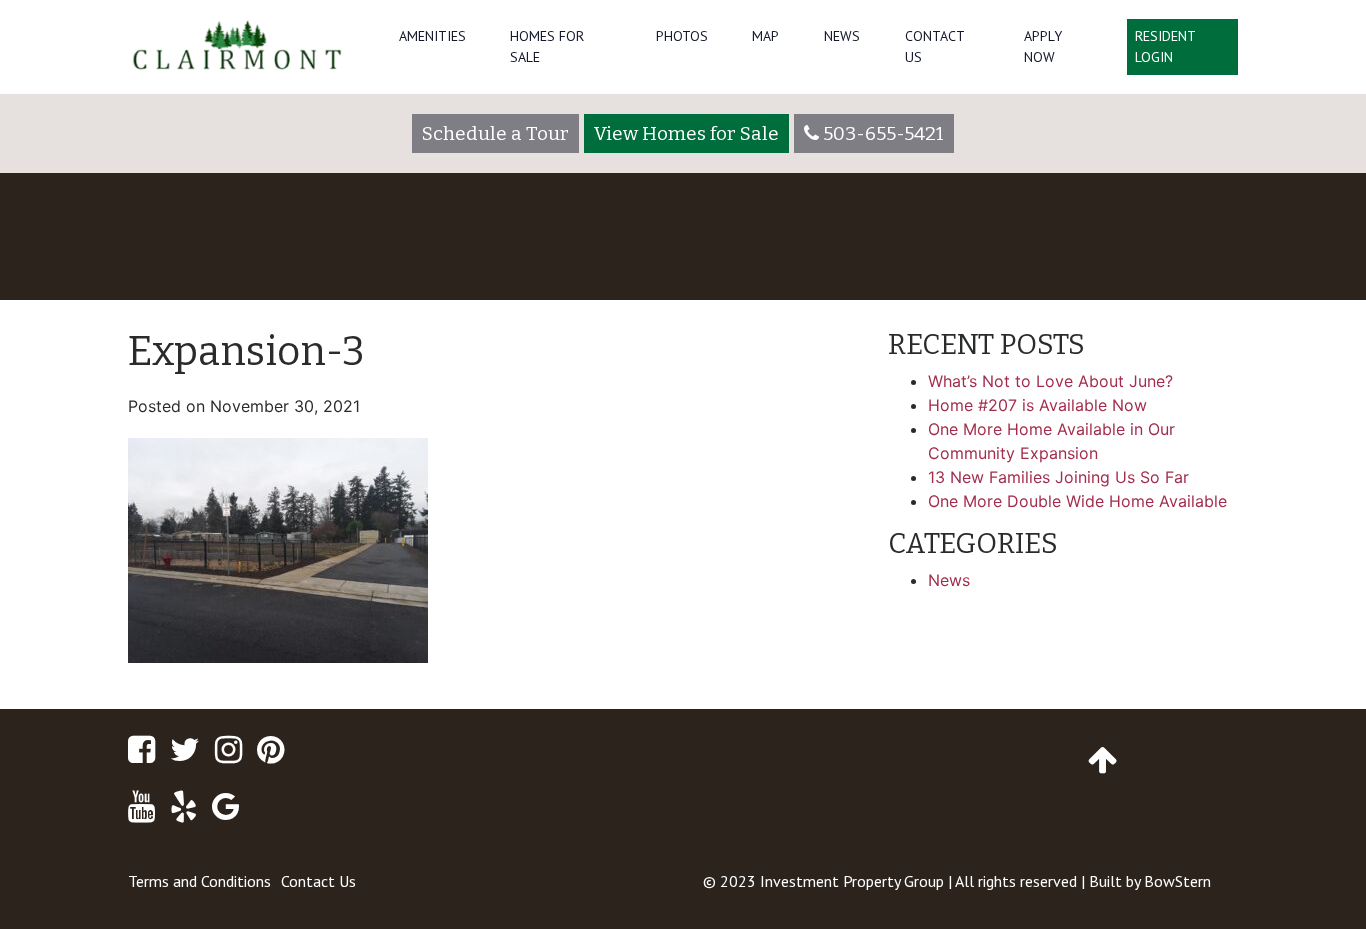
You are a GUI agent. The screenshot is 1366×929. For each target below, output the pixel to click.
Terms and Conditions (199, 881)
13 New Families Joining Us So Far (1058, 477)
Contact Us (934, 46)
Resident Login (1165, 46)
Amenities (432, 36)
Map (765, 36)
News (842, 36)
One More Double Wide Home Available (1077, 501)
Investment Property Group (852, 881)
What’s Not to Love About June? (1050, 381)
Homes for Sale (547, 46)
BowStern (1177, 881)
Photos (682, 36)
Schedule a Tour (495, 133)
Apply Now (1043, 46)
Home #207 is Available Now (1037, 405)
